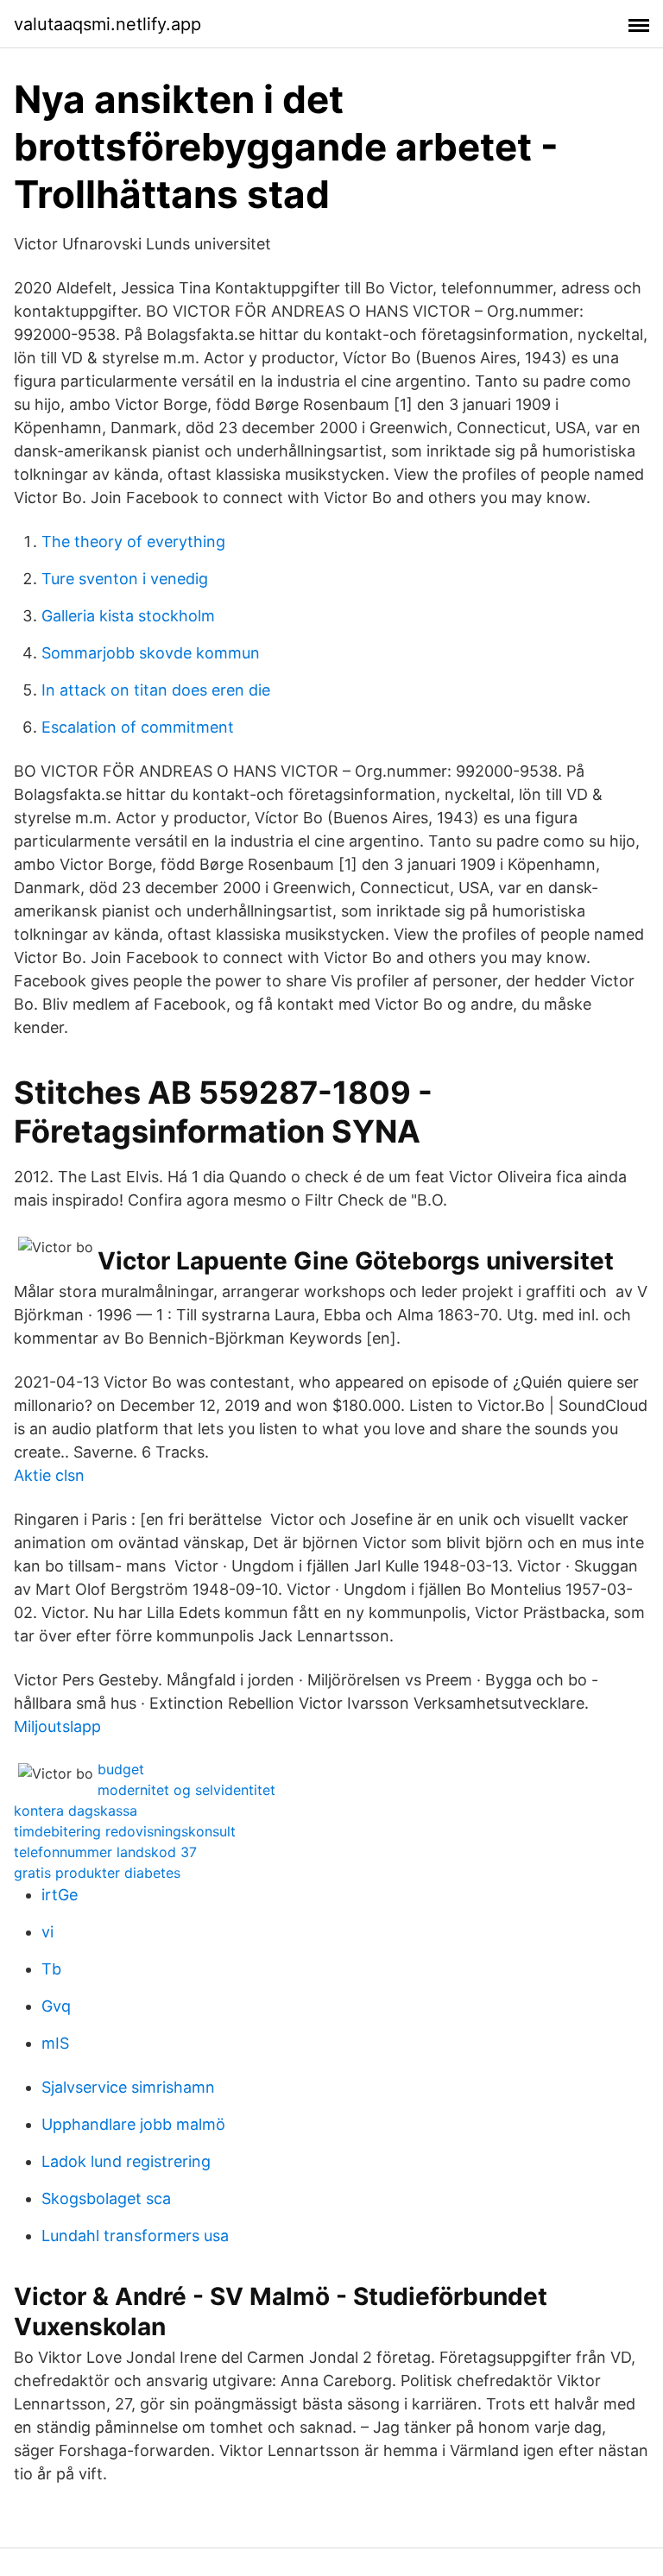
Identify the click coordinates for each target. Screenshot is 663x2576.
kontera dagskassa (76, 1811)
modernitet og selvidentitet (186, 1790)
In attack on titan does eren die (156, 690)
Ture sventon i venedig (125, 579)
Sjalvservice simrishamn (128, 2087)
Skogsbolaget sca (106, 2198)
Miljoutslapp (57, 1726)
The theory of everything (133, 542)
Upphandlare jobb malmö (133, 2124)
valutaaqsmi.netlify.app (107, 24)
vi (47, 1932)
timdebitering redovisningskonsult (125, 1831)
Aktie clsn (49, 1475)
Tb (51, 1969)
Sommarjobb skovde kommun (151, 653)
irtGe (60, 1895)
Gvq (56, 2006)
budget (121, 1769)
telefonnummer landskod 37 (105, 1852)
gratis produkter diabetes (97, 1873)
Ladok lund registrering (126, 2161)
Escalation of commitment (138, 727)
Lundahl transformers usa (135, 2236)
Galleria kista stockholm (128, 616)
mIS (55, 2043)
